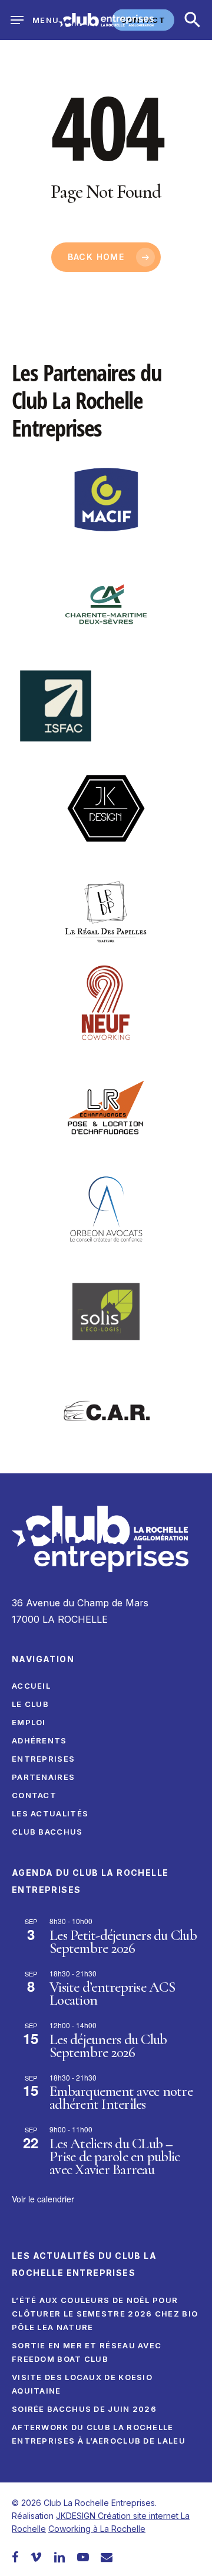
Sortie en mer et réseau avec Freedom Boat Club (87, 2352)
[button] (193, 20)
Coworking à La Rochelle (97, 2529)
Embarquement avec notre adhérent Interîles (121, 2098)
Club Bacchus (47, 1832)
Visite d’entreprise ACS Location (112, 1993)
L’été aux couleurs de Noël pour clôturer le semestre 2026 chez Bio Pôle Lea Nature (105, 2314)
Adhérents (39, 1740)
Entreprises (43, 1759)
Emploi (29, 1722)
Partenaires (43, 1777)
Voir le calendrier (43, 2199)
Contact (34, 1795)
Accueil (31, 1686)
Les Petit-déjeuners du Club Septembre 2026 (123, 1942)
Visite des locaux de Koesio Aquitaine (82, 2384)
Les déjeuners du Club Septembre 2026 (108, 2046)
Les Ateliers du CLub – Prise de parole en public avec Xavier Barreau (115, 2156)
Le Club (30, 1704)
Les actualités (50, 1813)
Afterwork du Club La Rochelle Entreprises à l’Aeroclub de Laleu (99, 2434)
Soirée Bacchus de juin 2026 (84, 2409)
